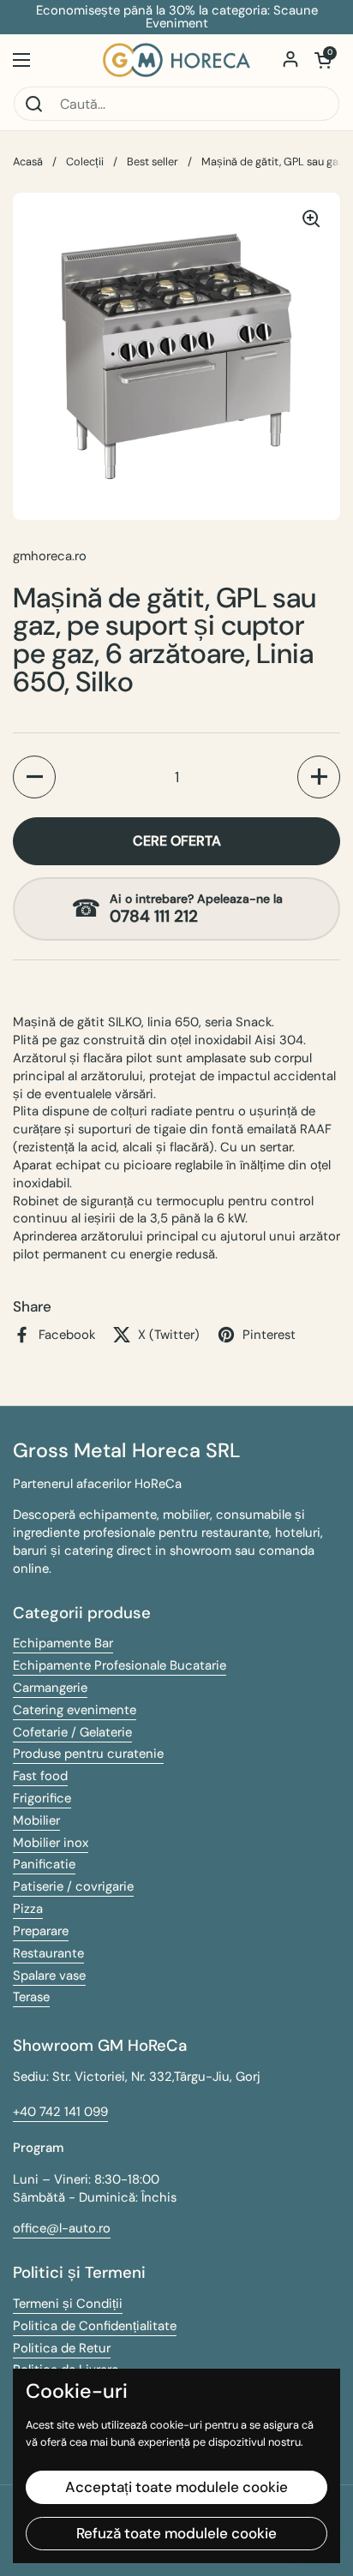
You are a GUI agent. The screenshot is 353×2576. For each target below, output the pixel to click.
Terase (31, 1997)
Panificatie (44, 1864)
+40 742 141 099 (60, 2112)
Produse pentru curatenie (88, 1754)
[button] (323, 60)
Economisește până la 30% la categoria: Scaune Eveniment (177, 17)
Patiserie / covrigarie (73, 1886)
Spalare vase (49, 1975)
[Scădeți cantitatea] (34, 777)
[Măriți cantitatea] (319, 777)
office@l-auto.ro (62, 2228)
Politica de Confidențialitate (95, 2326)
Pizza (28, 1909)
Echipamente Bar (63, 1643)
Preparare (41, 1931)
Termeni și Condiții (68, 2304)
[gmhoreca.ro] (176, 60)
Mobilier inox (51, 1843)
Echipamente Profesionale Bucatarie (120, 1665)
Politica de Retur (62, 2348)
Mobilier (36, 1820)
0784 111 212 (154, 917)
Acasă (28, 161)
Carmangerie (50, 1688)
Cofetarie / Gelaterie (72, 1732)
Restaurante (48, 1953)
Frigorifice (42, 1798)
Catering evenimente (75, 1710)
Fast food (40, 1776)
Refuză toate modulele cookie (176, 2533)
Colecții (85, 161)
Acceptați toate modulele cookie (176, 2487)
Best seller (153, 161)
